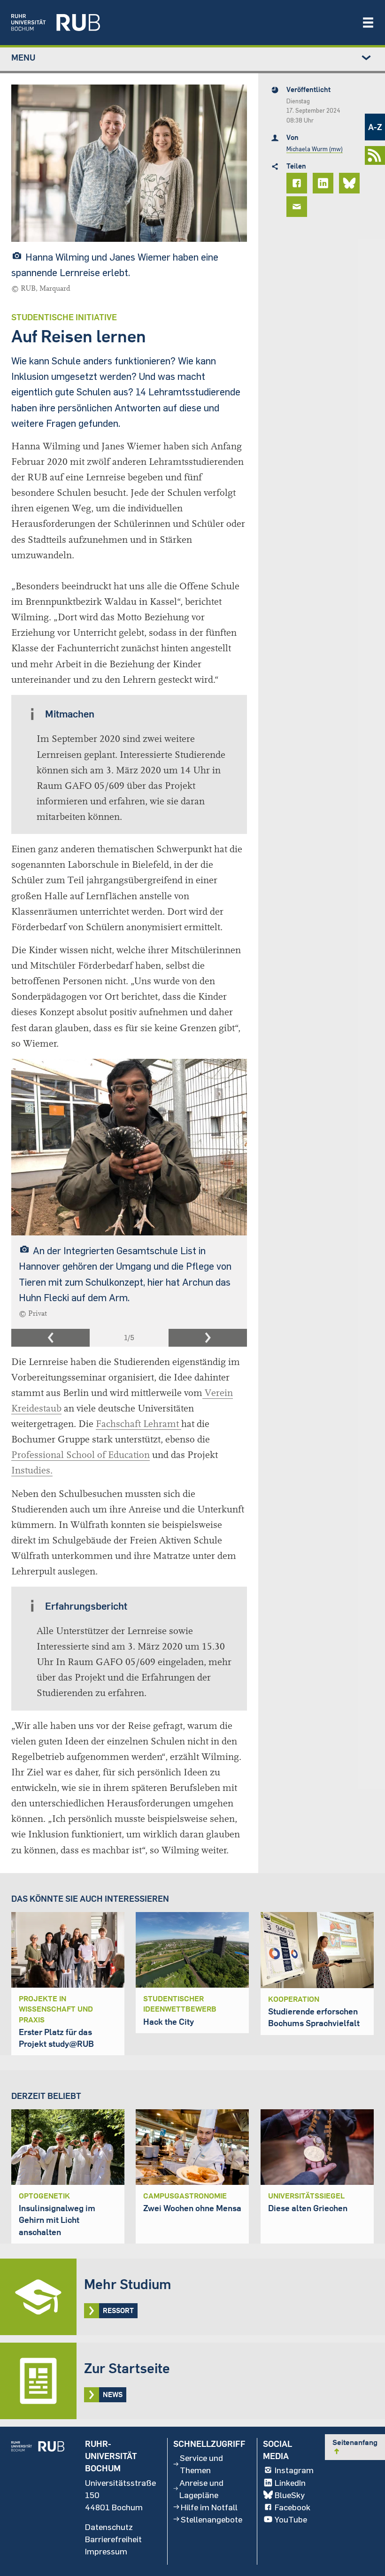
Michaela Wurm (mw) (315, 149)
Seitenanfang (355, 2446)
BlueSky (290, 2495)
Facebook (293, 2507)
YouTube (291, 2519)
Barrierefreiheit (113, 2539)
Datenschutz (109, 2527)
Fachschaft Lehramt (139, 1424)
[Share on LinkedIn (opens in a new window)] (324, 183)
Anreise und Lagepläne (201, 2489)
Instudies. (32, 1470)
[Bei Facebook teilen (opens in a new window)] (298, 183)
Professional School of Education (81, 1455)
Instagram (294, 2470)
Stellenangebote (212, 2519)
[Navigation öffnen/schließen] (368, 23)
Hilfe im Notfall (209, 2507)
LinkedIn (290, 2483)
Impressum (106, 2551)
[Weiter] (208, 1338)
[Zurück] (50, 1338)
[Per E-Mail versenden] (298, 207)
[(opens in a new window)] (182, 23)
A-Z (375, 127)
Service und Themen (201, 2464)
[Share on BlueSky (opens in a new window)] (351, 183)
